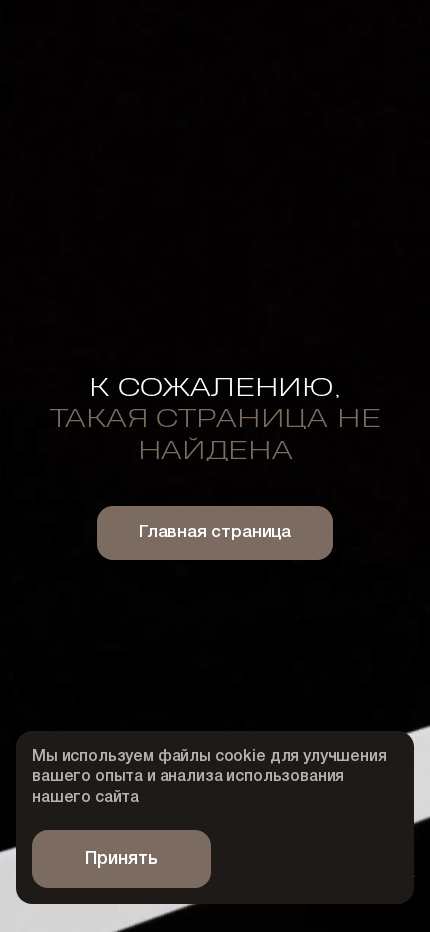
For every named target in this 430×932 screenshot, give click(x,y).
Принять (121, 859)
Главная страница (215, 532)
